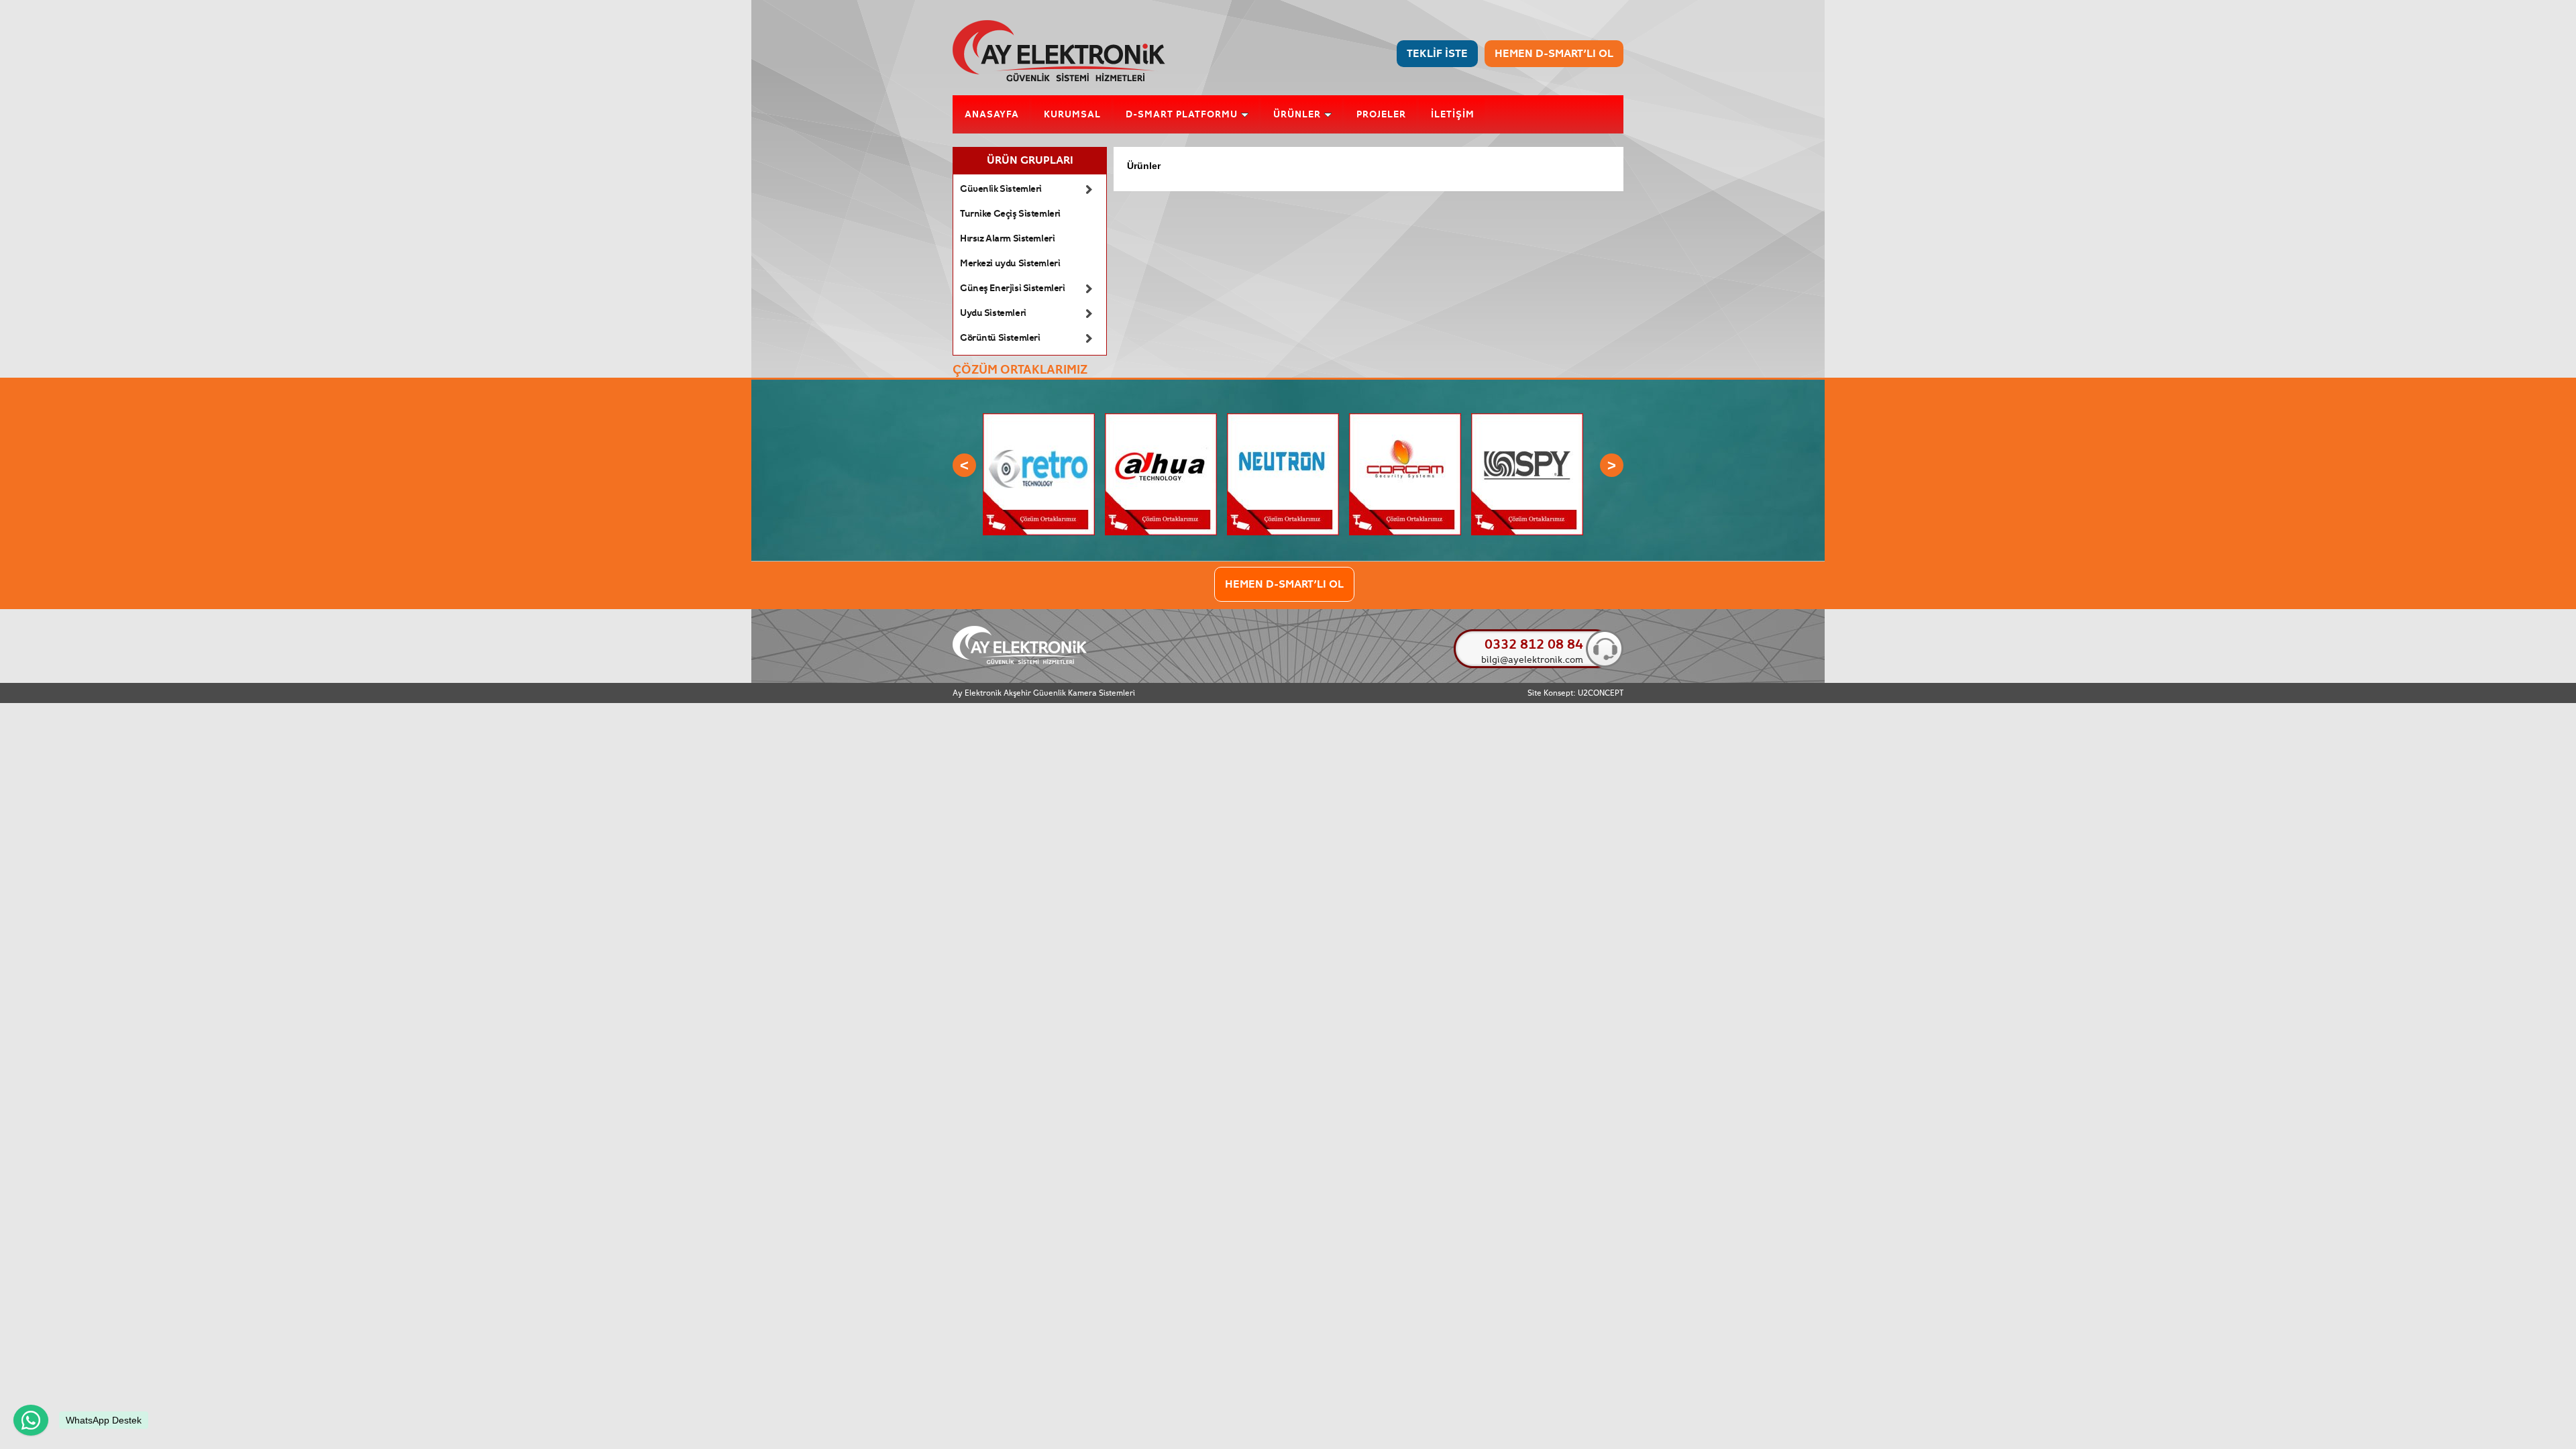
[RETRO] (1039, 533)
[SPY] (1527, 533)
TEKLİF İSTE (1437, 54)
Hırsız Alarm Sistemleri (1007, 239)
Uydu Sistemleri (993, 313)
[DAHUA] (1161, 533)
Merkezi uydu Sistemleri (1010, 264)
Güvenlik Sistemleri (1001, 189)
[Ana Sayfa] (1059, 79)
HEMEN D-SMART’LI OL (1554, 54)
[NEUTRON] (1283, 533)
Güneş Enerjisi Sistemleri (1013, 288)
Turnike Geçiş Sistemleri (1010, 214)
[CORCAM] (1405, 533)
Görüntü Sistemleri (1000, 338)
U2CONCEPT (1601, 693)
